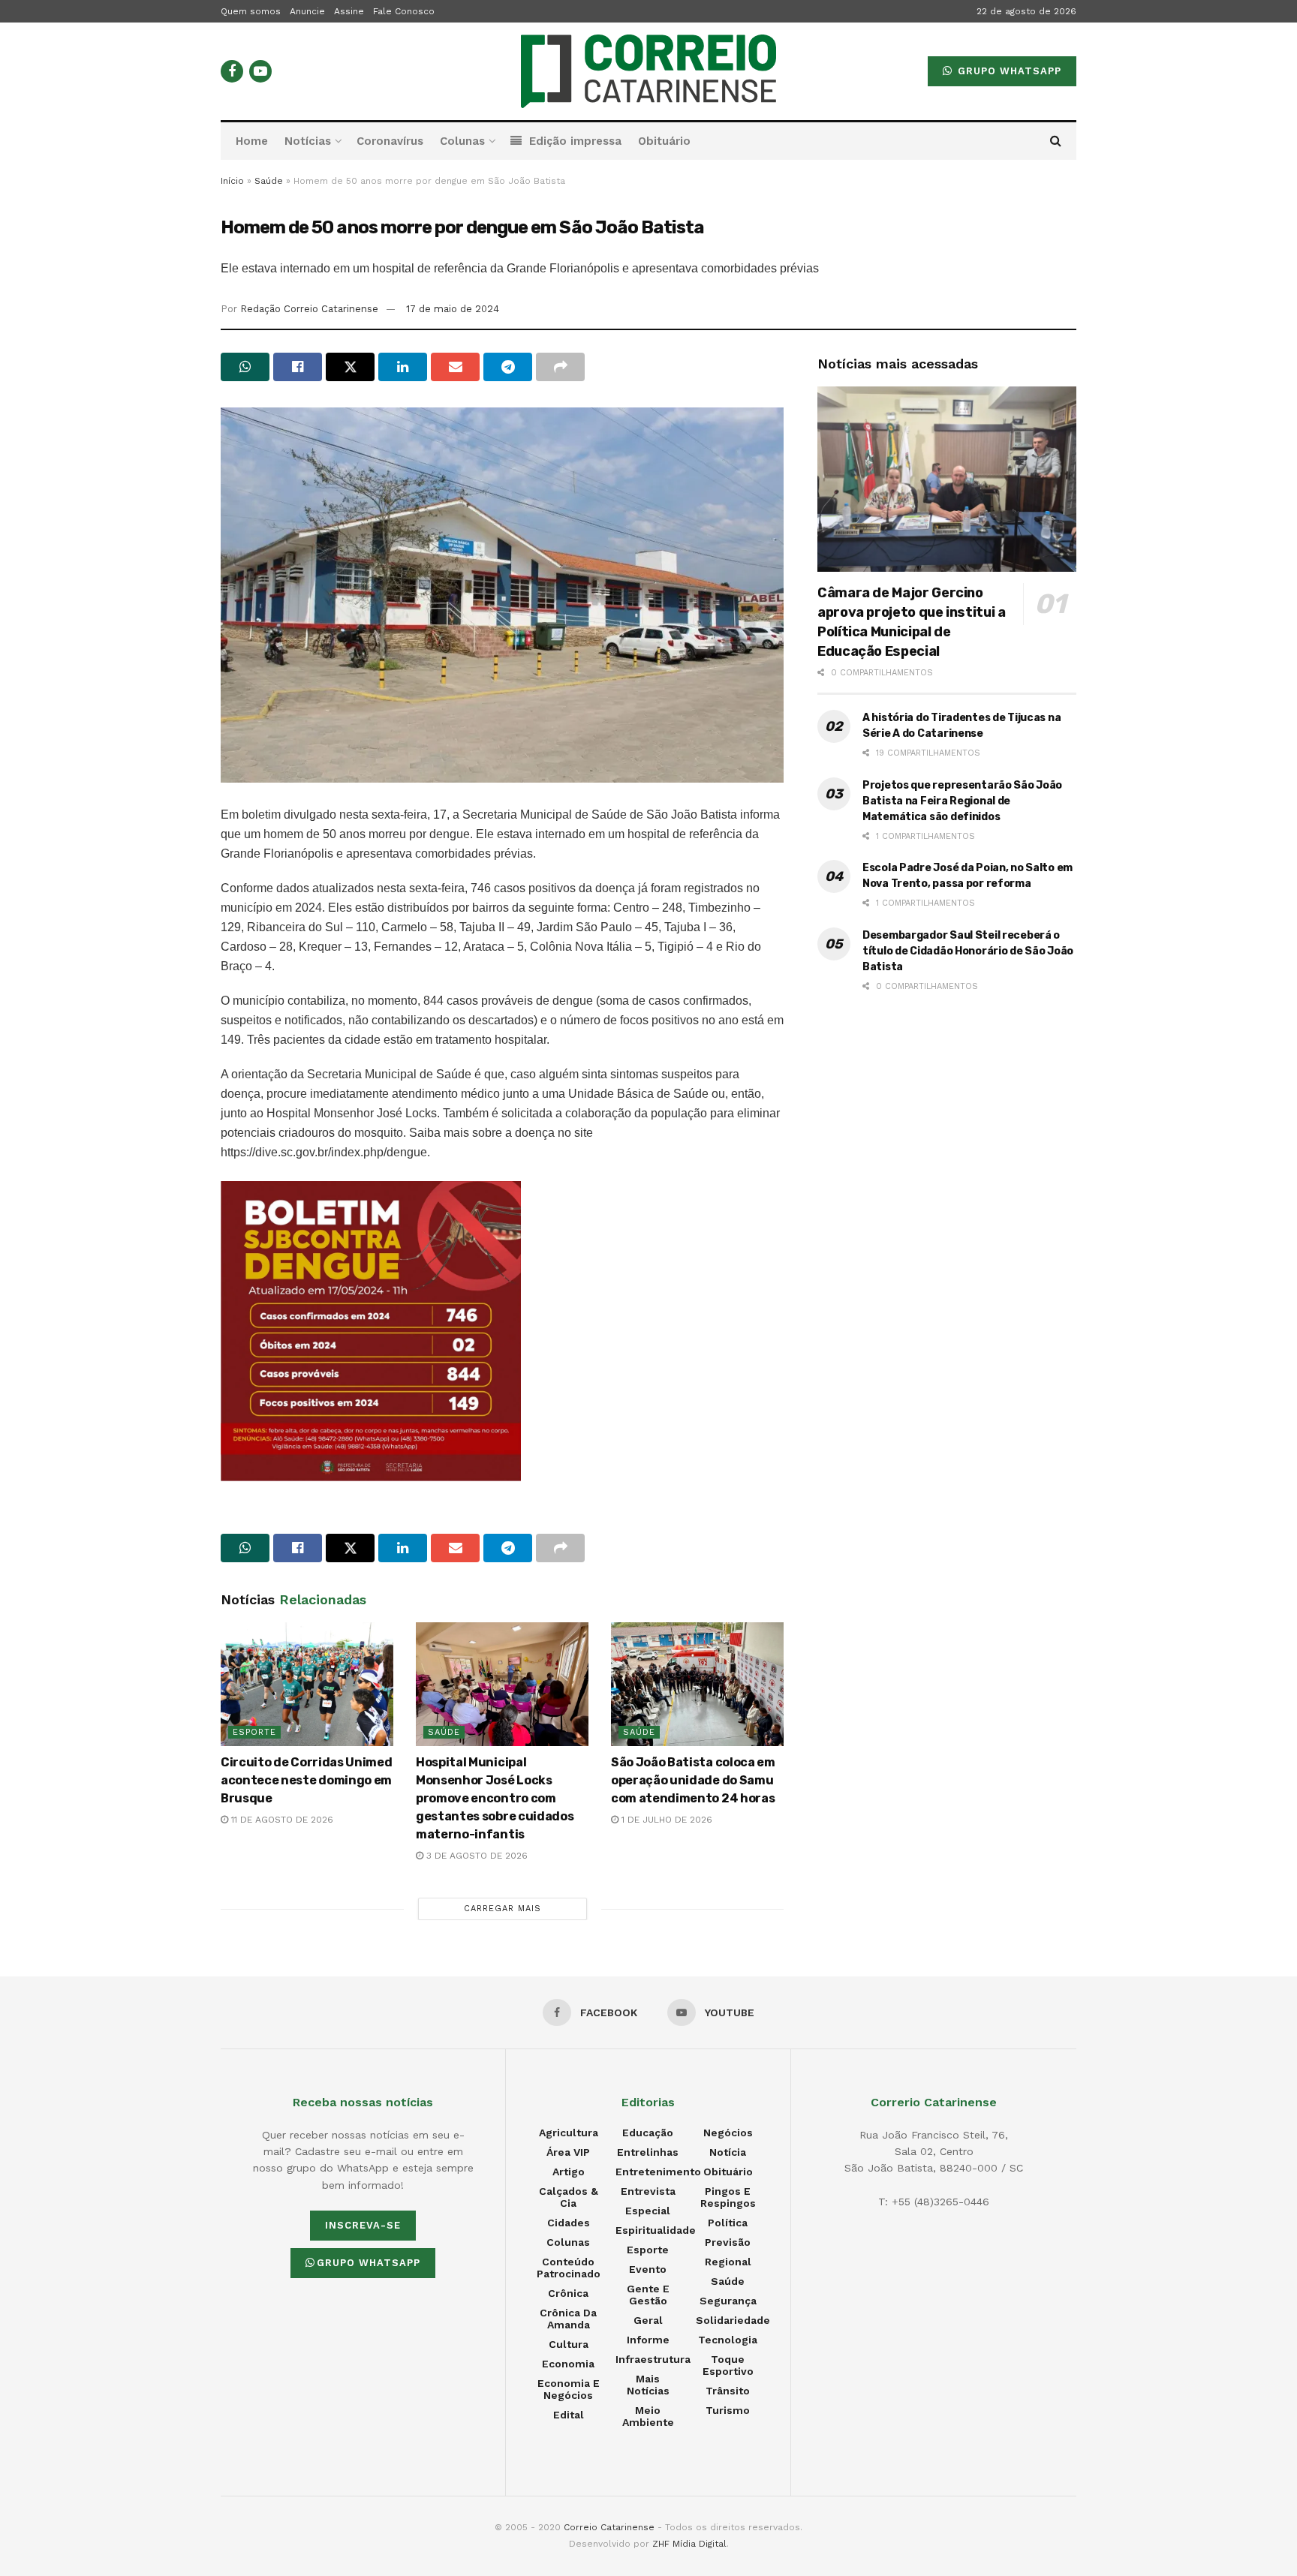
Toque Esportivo (728, 2365)
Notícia (728, 2152)
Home (252, 141)
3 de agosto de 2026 (475, 1856)
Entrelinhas (648, 2152)
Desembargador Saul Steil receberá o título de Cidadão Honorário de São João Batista (968, 951)
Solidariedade (733, 2320)
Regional (728, 2262)
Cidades (569, 2223)
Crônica (568, 2293)
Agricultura (569, 2133)
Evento (648, 2269)
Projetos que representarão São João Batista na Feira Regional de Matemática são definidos (962, 801)
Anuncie (307, 11)
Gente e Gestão (648, 2295)
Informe (648, 2340)
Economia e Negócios (569, 2389)
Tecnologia (728, 2340)
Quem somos (251, 11)
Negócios (728, 2133)
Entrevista (648, 2191)
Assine (349, 11)
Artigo (569, 2172)
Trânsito (728, 2391)
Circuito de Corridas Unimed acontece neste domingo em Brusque (306, 1780)
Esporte (254, 1732)
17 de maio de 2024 (453, 309)
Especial (648, 2211)
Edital (569, 2415)
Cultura (569, 2344)
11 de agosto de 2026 (281, 1820)
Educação (648, 2133)
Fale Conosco (404, 11)
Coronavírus (390, 141)
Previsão (728, 2242)
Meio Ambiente (648, 2416)
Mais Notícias (648, 2385)
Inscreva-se (363, 2225)
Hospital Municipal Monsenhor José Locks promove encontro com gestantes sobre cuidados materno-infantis (495, 1798)
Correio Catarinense (609, 2527)
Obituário (664, 141)
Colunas (462, 141)
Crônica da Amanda (568, 2319)
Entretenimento (658, 2172)
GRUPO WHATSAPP (1008, 71)
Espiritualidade (656, 2230)
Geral (648, 2320)
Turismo (728, 2410)
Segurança (728, 2301)
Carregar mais (503, 1909)
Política (728, 2223)
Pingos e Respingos (728, 2197)
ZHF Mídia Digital (689, 2544)
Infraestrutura (653, 2359)
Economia (568, 2364)
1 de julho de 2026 (665, 1820)
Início (232, 181)
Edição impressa (575, 141)
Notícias (308, 141)
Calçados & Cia (569, 2197)
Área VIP (568, 2152)
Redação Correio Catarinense (309, 309)
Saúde (269, 181)
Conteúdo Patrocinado (569, 2268)
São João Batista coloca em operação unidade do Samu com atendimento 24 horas (693, 1780)
